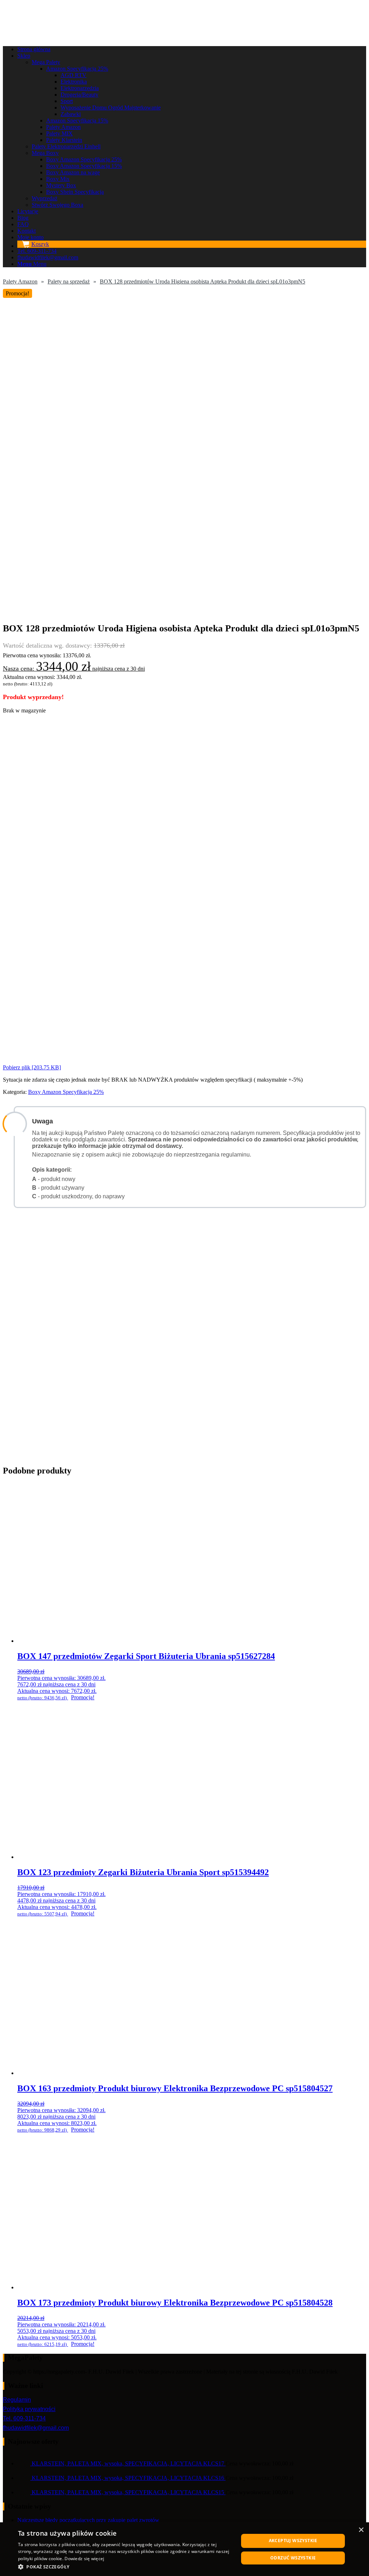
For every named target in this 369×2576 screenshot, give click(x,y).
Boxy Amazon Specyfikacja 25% (66, 1092)
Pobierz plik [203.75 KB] (32, 1067)
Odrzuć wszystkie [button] (293, 2558)
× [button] (361, 2530)
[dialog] (184, 2549)
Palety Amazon (20, 281)
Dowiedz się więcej (84, 2559)
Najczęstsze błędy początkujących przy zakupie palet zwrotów (88, 2520)
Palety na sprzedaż (69, 281)
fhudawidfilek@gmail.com (36, 2428)
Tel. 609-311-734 (24, 2418)
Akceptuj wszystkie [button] (293, 2541)
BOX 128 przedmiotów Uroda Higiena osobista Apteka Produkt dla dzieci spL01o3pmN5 (203, 281)
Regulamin (17, 2400)
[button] (125, 2566)
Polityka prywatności (29, 2409)
